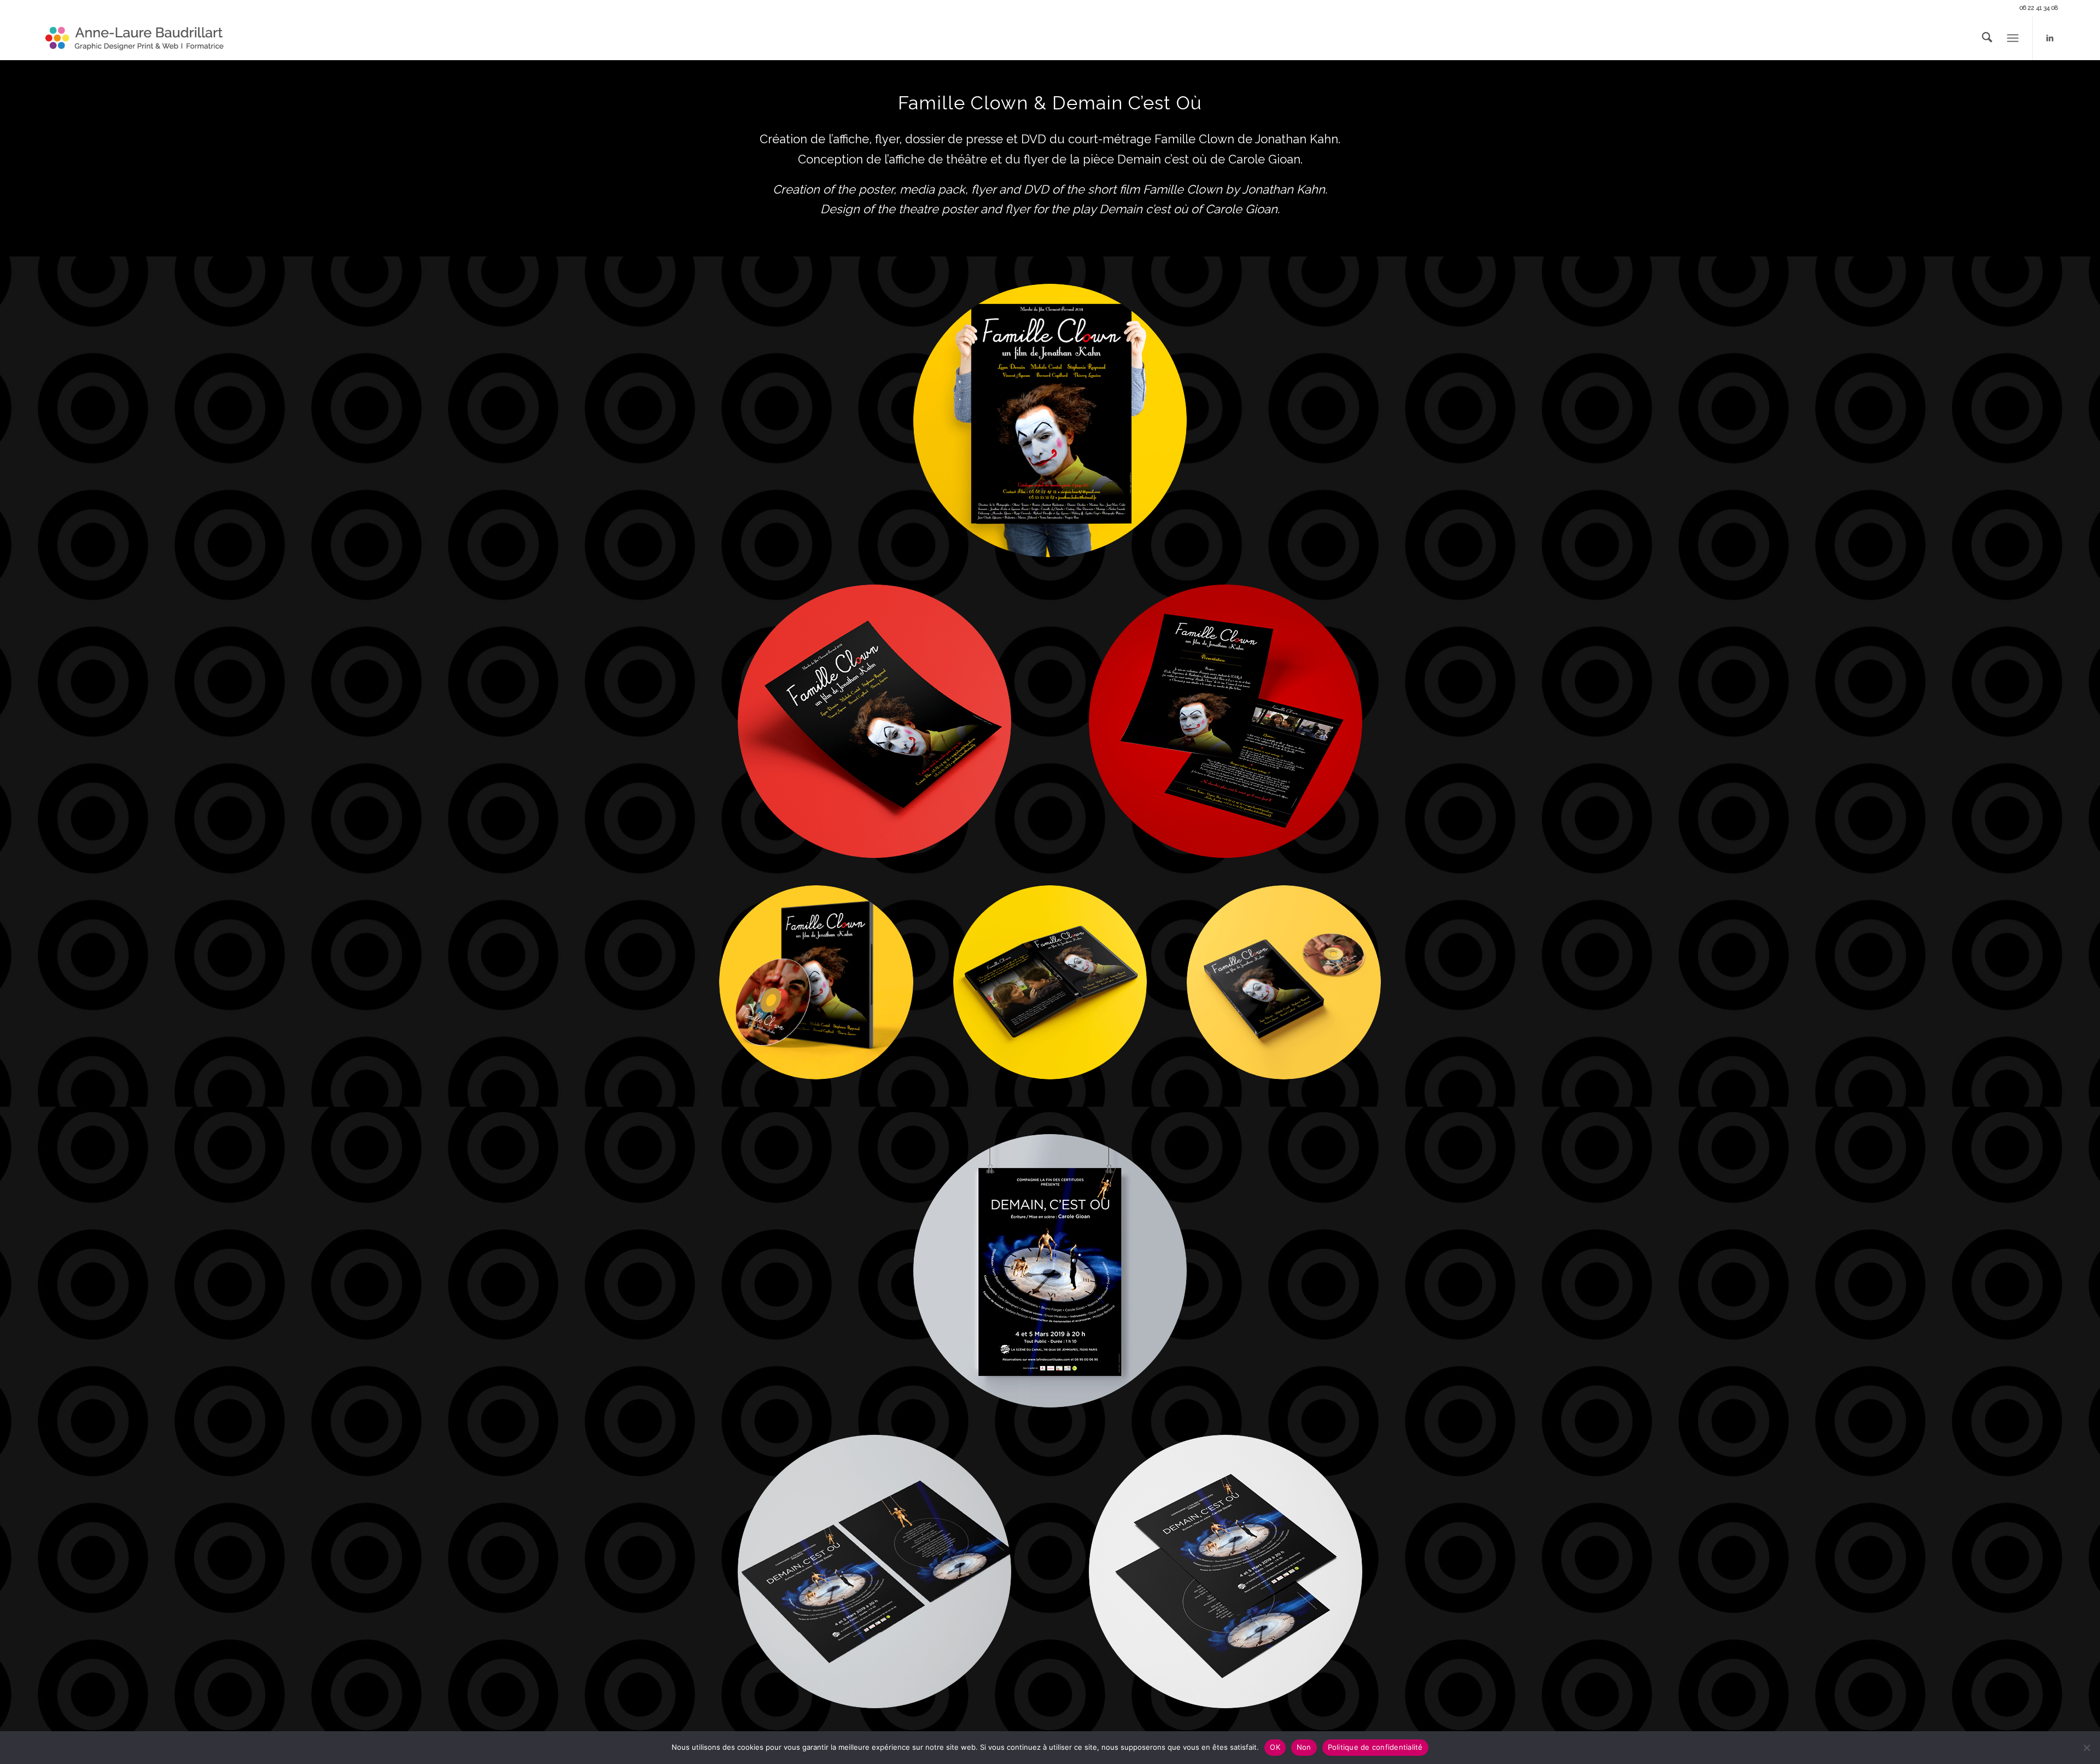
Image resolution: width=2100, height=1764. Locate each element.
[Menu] (2013, 38)
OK (1275, 1747)
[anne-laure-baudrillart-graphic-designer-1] (135, 38)
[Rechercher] (1987, 38)
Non (1304, 1747)
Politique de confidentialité (1375, 1747)
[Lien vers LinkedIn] (2050, 38)
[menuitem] (1987, 38)
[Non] (2086, 1748)
